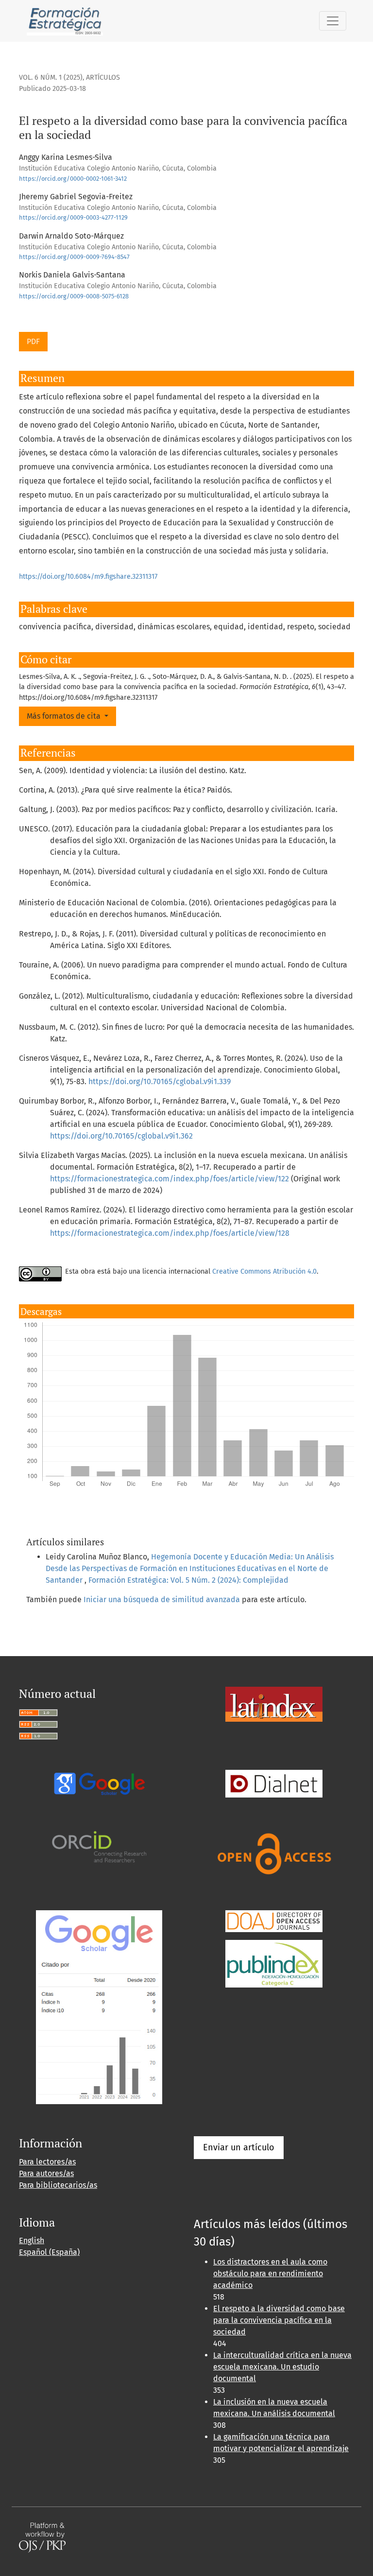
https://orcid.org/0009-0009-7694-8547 (74, 257)
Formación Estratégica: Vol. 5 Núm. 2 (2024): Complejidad (188, 1580)
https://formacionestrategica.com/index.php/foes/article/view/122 (170, 1179)
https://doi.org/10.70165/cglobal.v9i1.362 (121, 1136)
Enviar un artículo (239, 2147)
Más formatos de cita (65, 716)
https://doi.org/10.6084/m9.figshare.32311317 (88, 577)
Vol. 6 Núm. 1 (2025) (51, 78)
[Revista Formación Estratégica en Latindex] (274, 1703)
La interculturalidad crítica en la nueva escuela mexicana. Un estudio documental (282, 2367)
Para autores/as (46, 2173)
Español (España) (49, 2252)
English (32, 2240)
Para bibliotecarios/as (58, 2185)
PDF (33, 341)
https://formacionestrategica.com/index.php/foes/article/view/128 (170, 1233)
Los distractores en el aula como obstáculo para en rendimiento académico (270, 2273)
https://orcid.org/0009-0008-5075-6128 (74, 296)
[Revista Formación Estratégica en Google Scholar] (99, 2007)
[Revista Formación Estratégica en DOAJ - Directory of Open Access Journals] (274, 1921)
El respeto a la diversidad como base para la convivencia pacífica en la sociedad (279, 2320)
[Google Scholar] (99, 1783)
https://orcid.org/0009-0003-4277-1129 (73, 217)
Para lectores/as (47, 2162)
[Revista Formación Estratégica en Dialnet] (274, 1783)
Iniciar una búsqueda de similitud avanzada (162, 1599)
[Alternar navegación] (333, 21)
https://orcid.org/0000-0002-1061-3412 (73, 179)
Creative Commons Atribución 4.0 (264, 1271)
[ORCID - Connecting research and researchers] (99, 1846)
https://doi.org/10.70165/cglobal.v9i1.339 (160, 1081)
